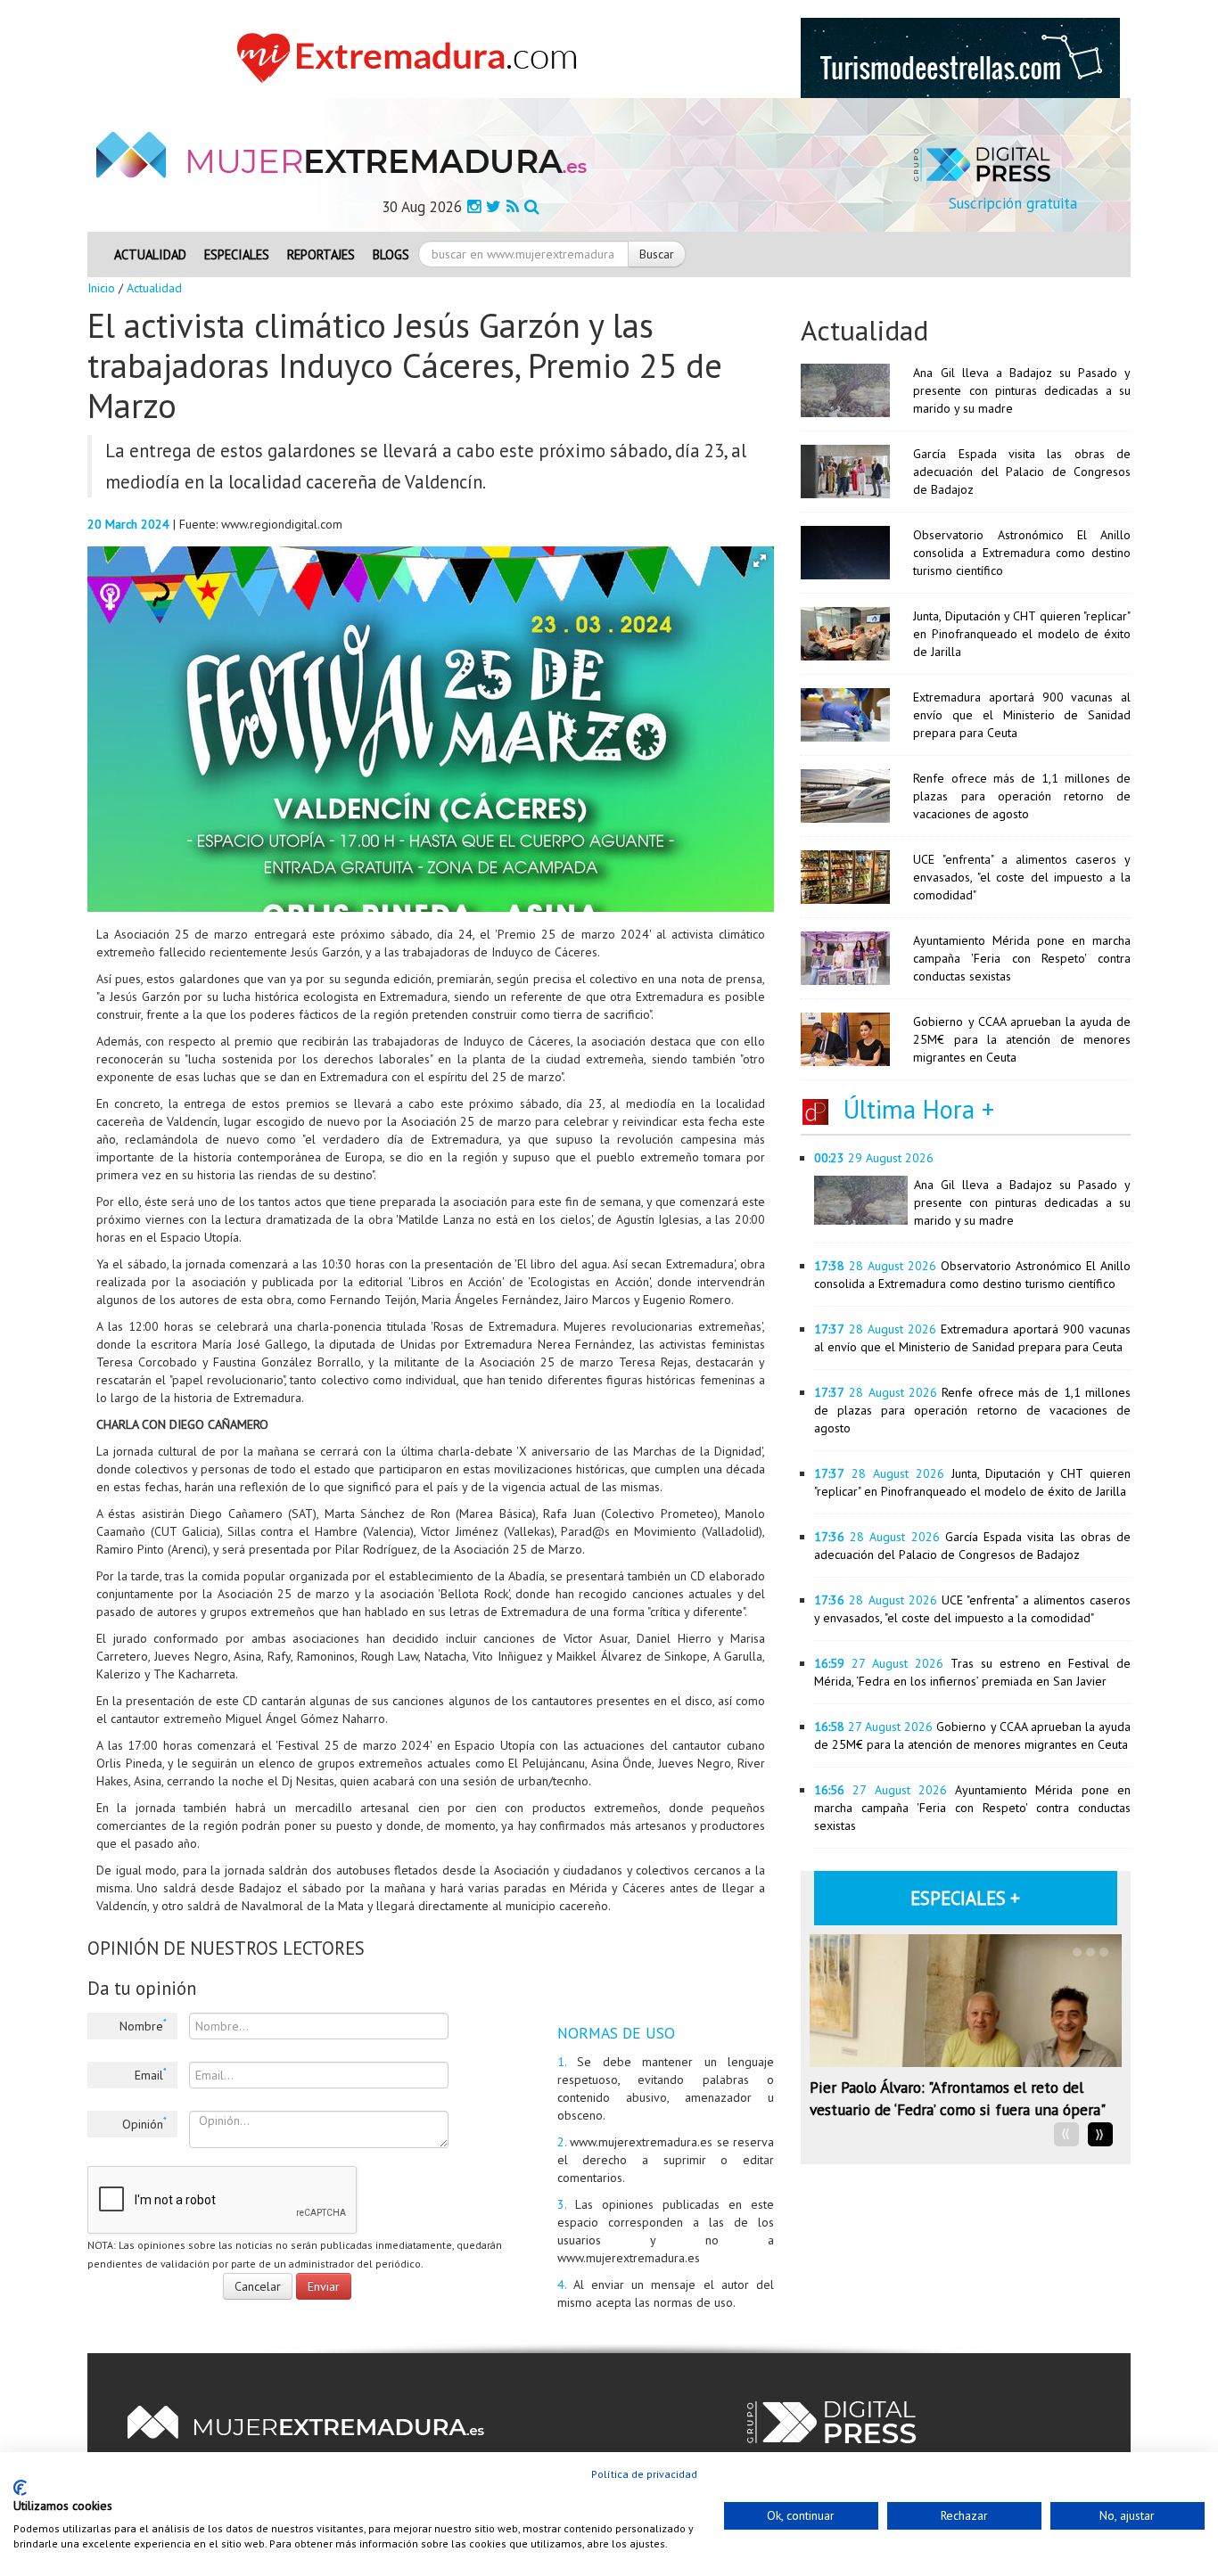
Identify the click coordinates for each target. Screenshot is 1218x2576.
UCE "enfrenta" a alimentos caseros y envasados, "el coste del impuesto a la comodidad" (1022, 877)
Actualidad (150, 254)
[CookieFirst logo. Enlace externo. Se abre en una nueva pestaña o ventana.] (20, 2488)
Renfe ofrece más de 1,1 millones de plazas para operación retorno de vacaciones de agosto (1022, 796)
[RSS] (513, 206)
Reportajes (321, 254)
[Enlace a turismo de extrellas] (960, 57)
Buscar (657, 254)
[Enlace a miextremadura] (412, 57)
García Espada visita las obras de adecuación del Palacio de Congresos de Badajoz (1022, 472)
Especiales (237, 254)
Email (151, 2074)
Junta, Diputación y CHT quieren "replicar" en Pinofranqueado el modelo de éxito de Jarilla (1022, 634)
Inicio (101, 288)
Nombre (143, 2025)
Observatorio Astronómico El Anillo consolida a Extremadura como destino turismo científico (1022, 553)
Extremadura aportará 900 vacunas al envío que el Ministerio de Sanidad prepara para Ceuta (1022, 715)
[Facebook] (474, 206)
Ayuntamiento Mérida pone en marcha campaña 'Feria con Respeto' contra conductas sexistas (1022, 958)
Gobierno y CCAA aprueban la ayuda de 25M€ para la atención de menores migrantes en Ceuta (1022, 1039)
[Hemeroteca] (532, 206)
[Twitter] (494, 206)
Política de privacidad (644, 2474)
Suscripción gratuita (1013, 203)
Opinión (144, 2123)
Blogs (391, 254)
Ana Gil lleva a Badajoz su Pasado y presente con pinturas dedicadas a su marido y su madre (1022, 390)
